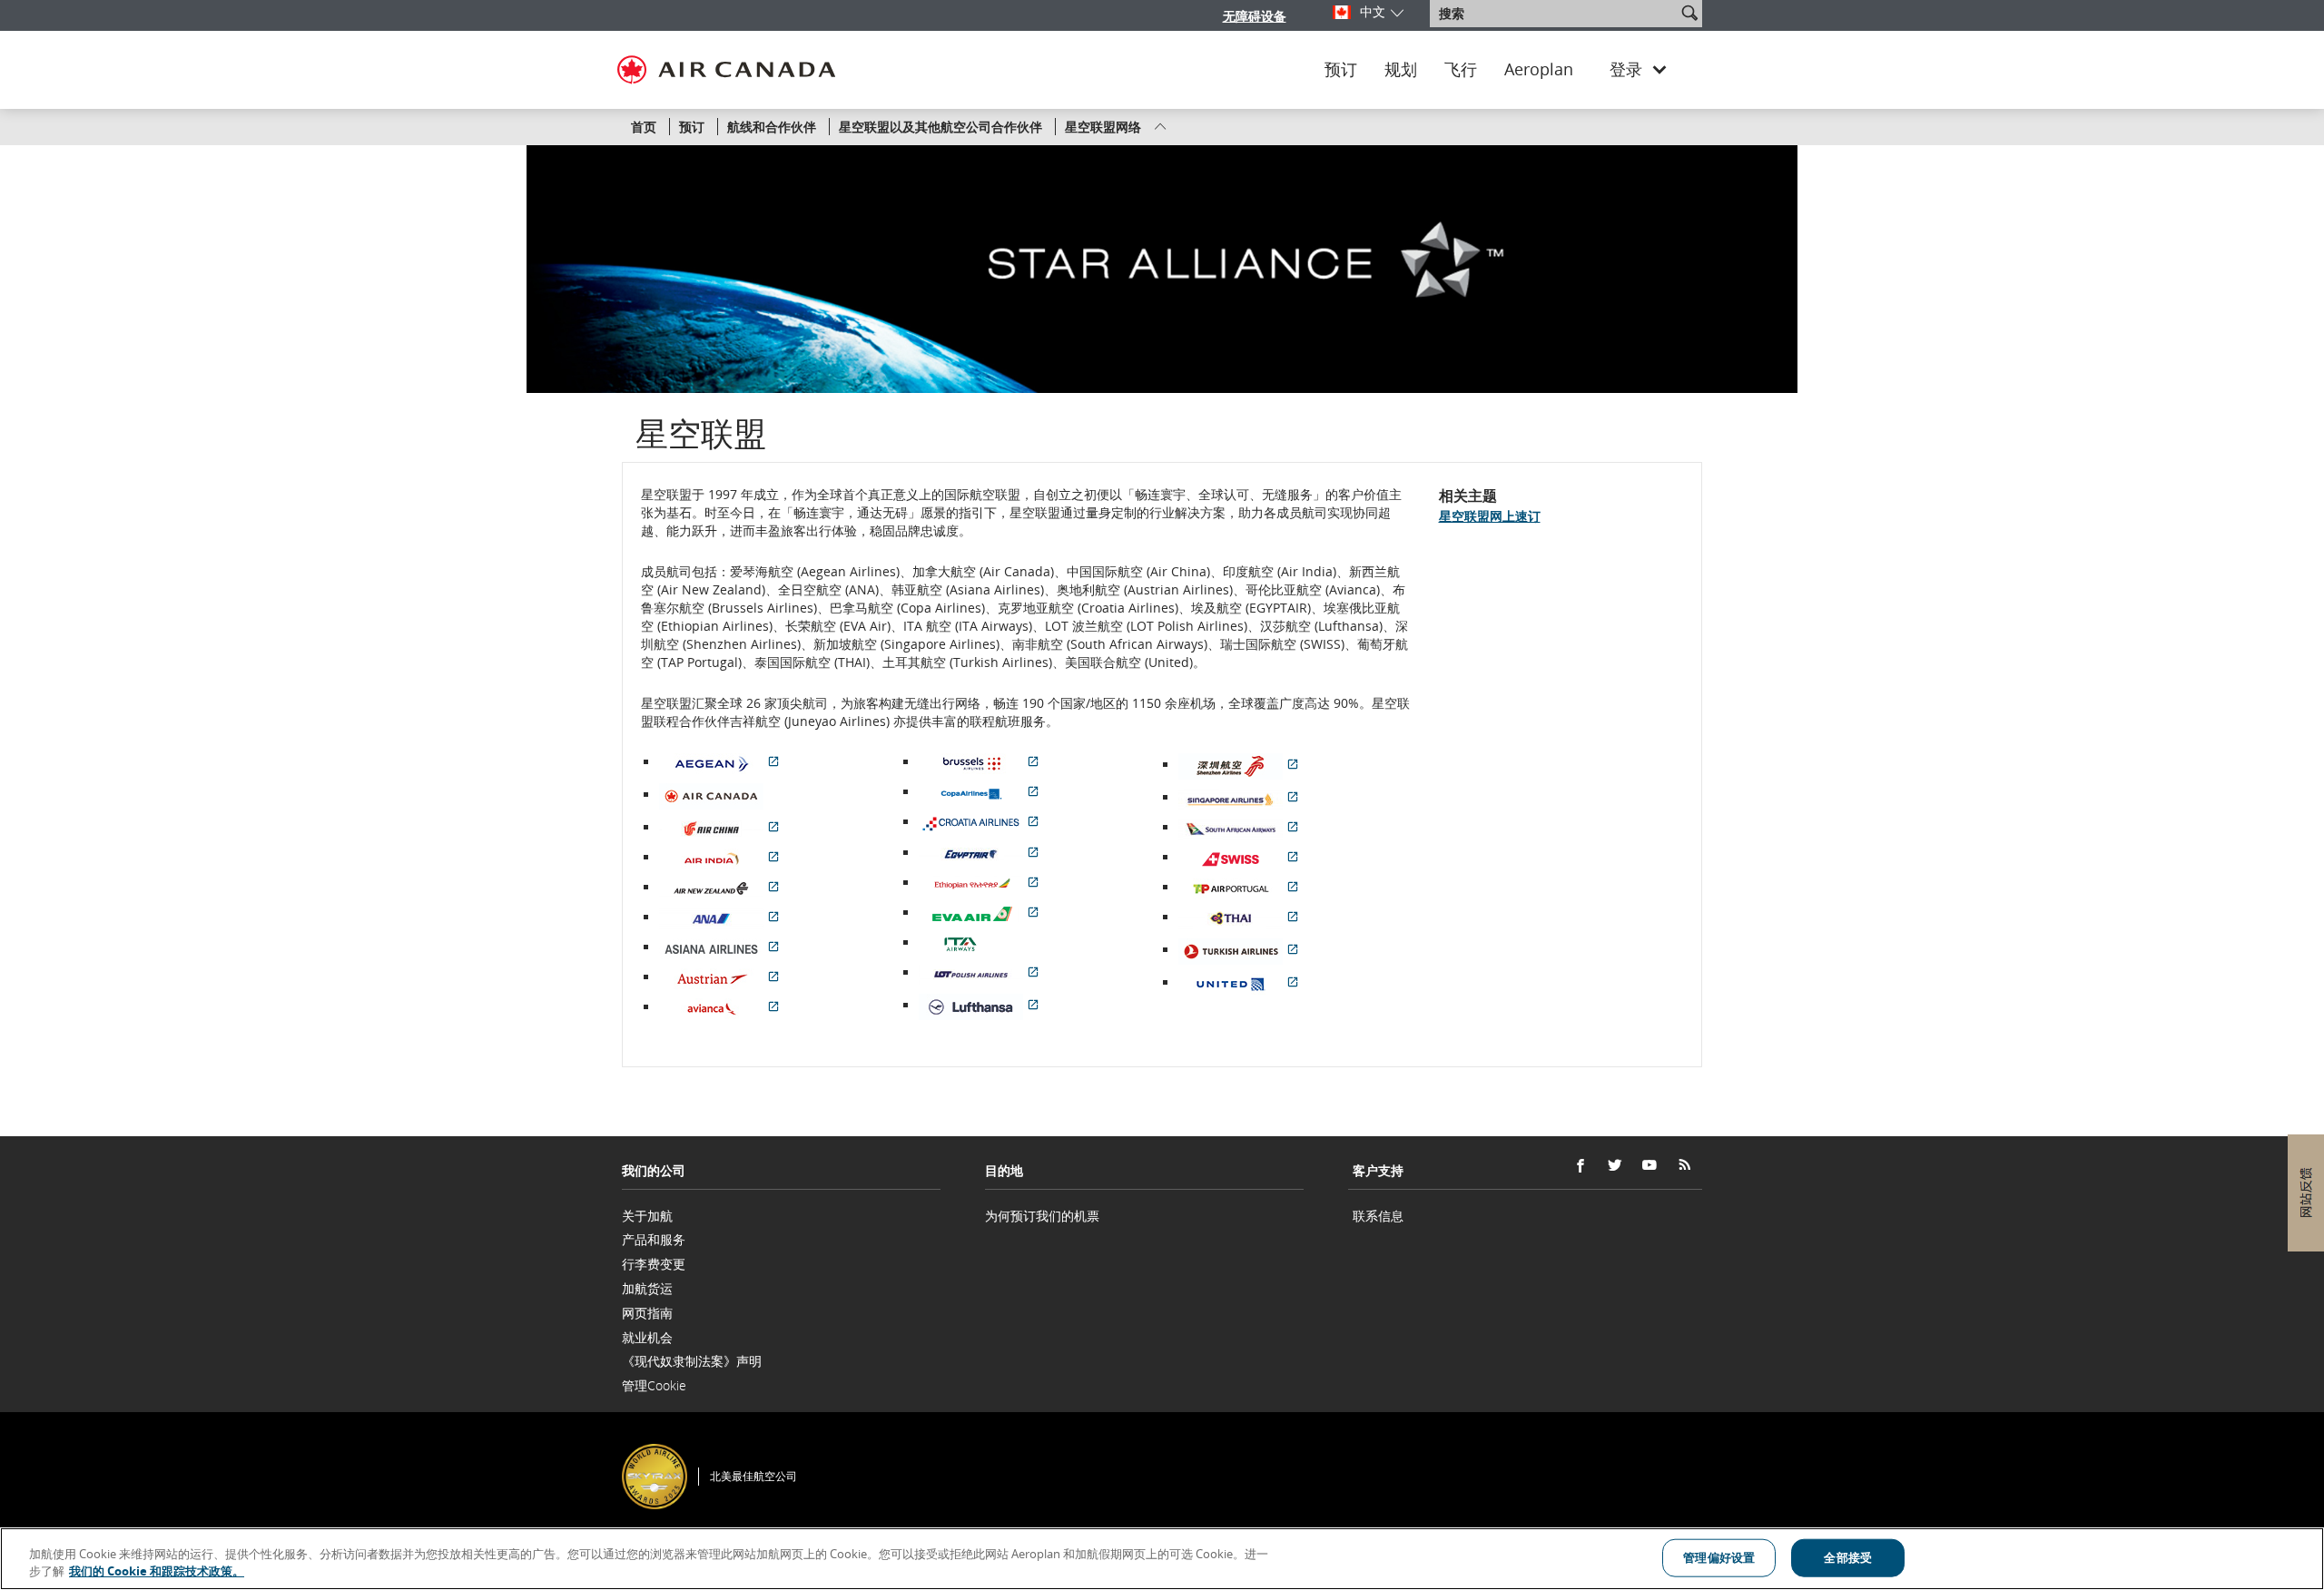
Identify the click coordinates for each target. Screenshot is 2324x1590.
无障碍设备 (1255, 16)
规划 (1401, 70)
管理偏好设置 (1719, 1557)
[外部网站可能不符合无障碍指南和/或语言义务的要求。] (1705, 1452)
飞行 (1461, 70)
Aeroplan (1539, 70)
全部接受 (1848, 1557)
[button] (1689, 13)
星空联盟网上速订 (1490, 516)
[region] (1162, 1559)
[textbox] (1555, 14)
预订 (1341, 70)
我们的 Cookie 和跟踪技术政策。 (157, 1571)
